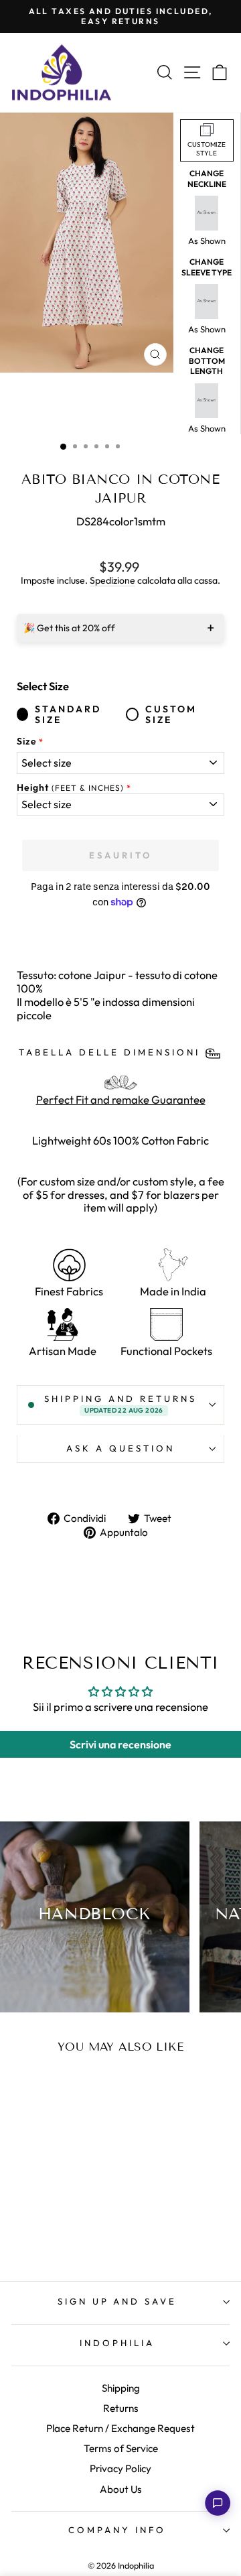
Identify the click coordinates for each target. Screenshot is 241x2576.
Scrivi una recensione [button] (120, 1744)
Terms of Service (121, 2448)
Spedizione (112, 581)
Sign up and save (117, 2301)
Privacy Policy (120, 2468)
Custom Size (171, 715)
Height (70, 788)
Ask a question (120, 1448)
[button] (218, 2503)
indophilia (117, 2343)
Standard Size (68, 715)
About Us (121, 2489)
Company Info (117, 2530)
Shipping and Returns (120, 1404)
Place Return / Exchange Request (120, 2428)
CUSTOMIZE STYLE (207, 149)
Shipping (121, 2388)
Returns (121, 2408)
